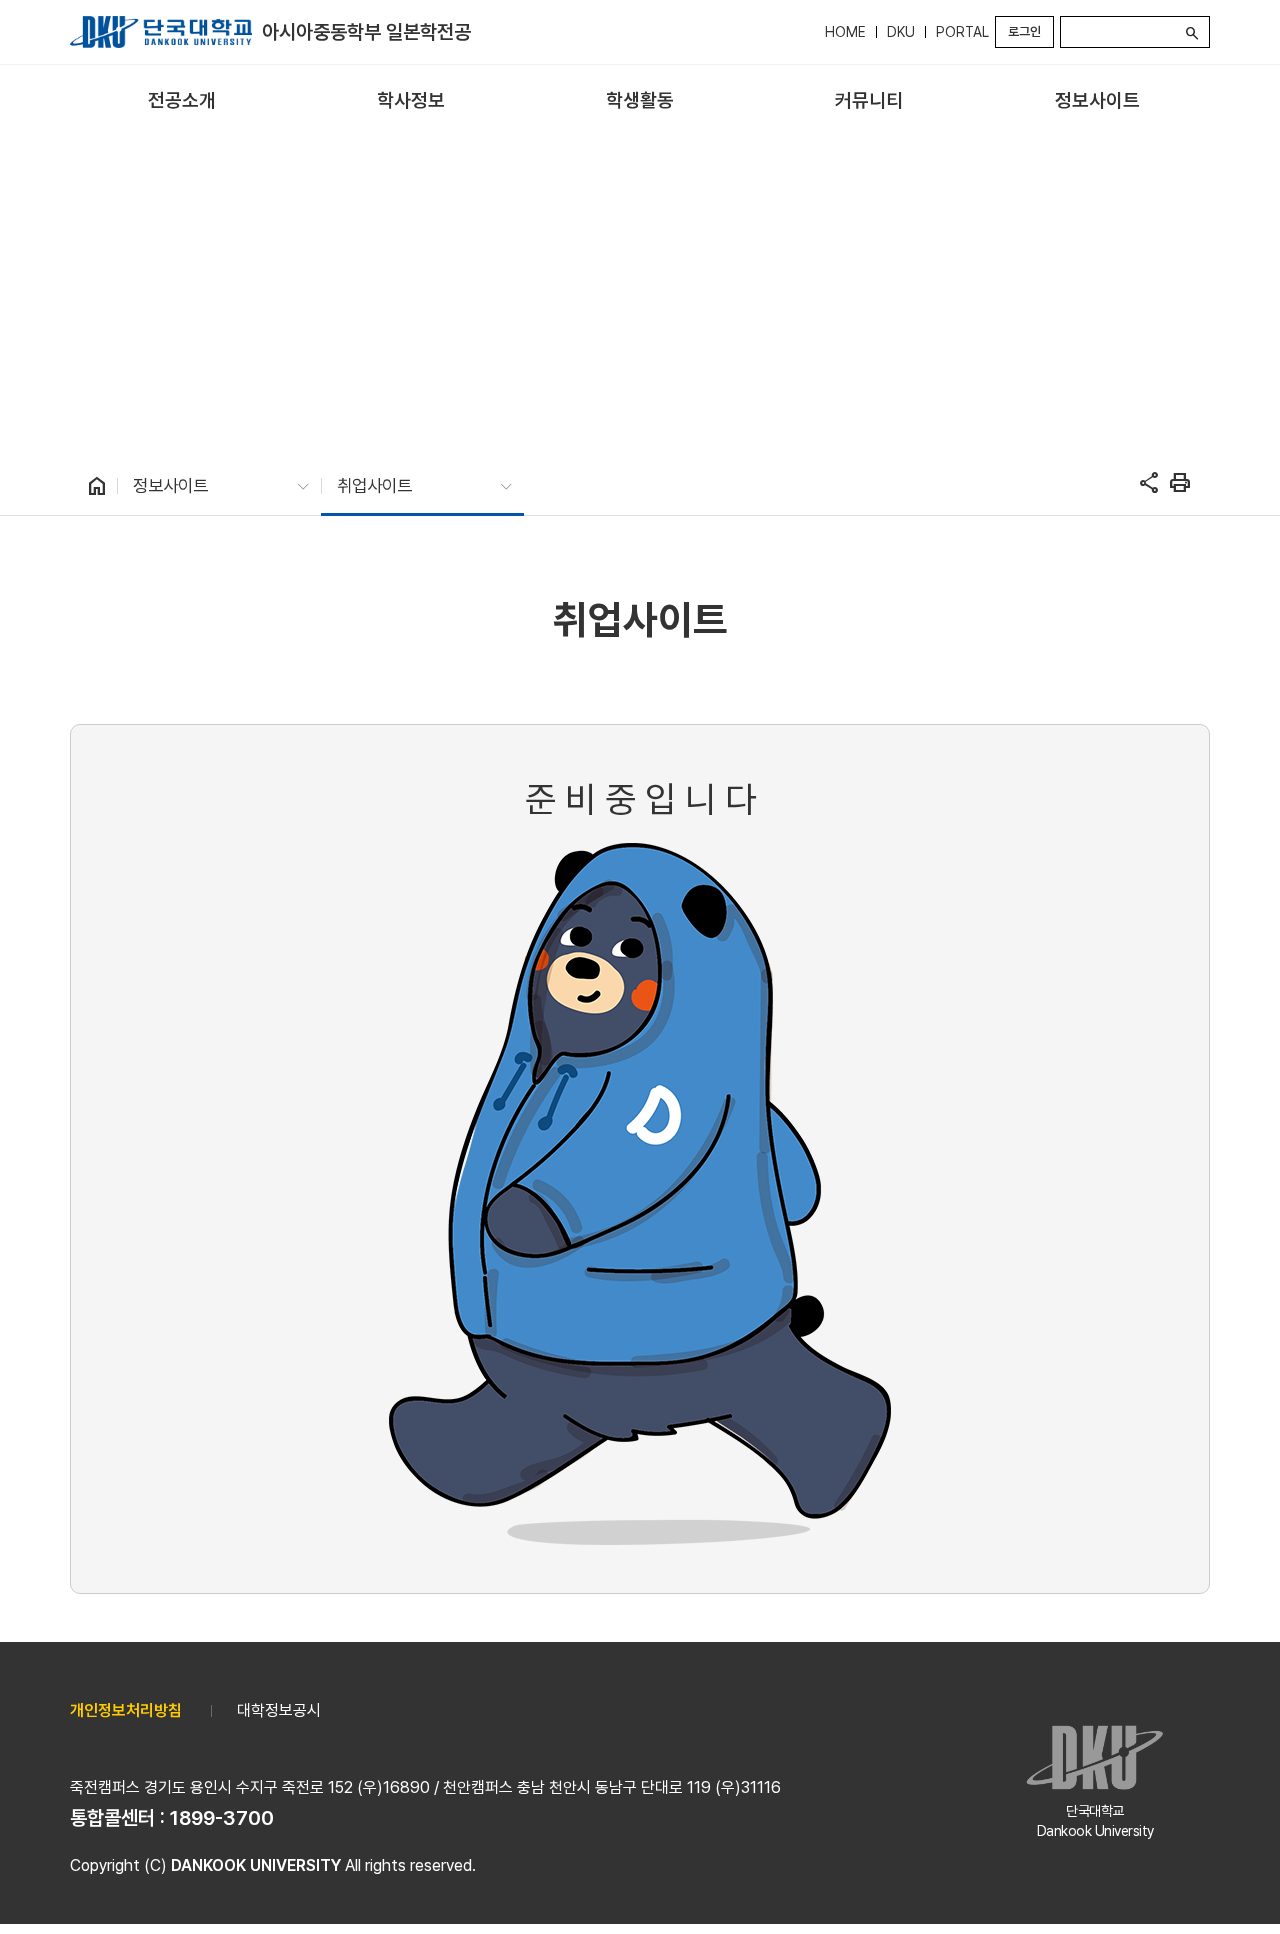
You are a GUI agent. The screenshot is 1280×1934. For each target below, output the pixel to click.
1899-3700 (222, 1818)
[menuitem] (182, 101)
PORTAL (962, 32)
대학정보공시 (279, 1710)
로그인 (1024, 31)
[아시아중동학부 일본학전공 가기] (161, 32)
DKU (901, 32)
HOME (845, 32)
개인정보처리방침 (126, 1710)
